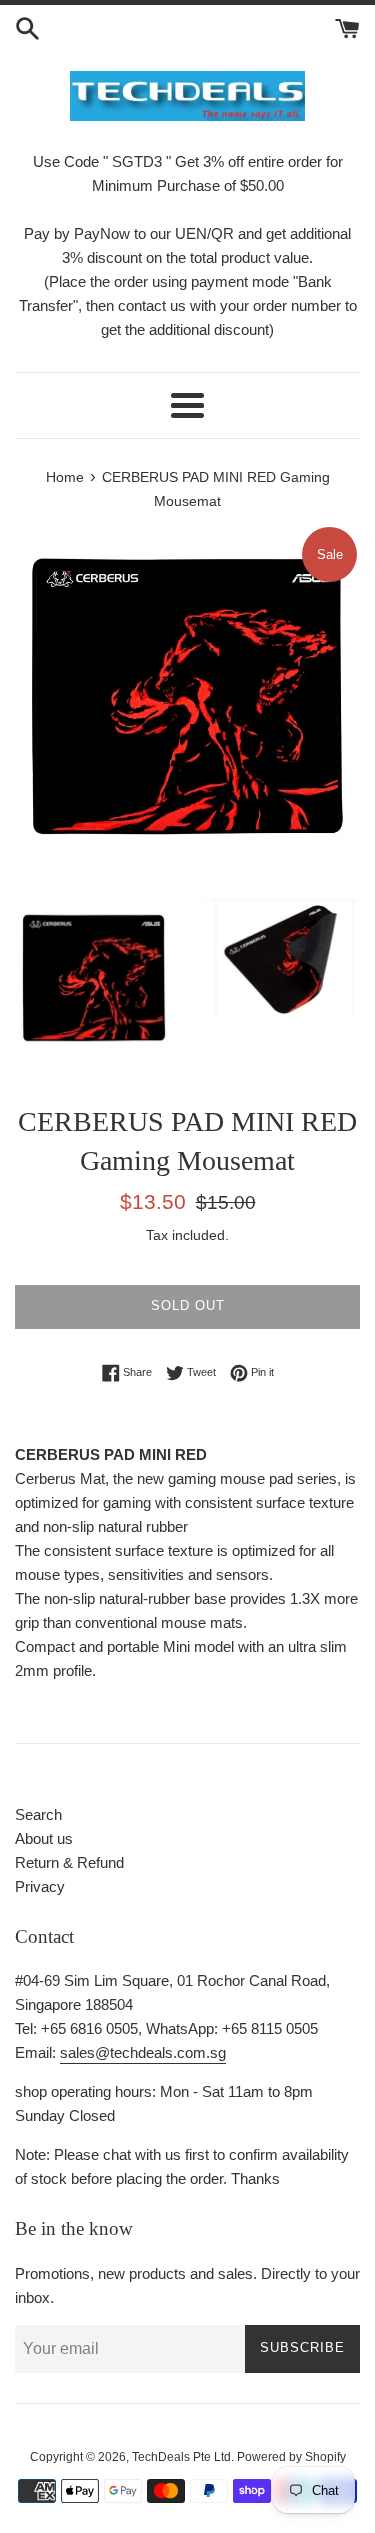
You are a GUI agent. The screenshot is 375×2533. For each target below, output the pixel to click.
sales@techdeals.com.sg (143, 2052)
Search (38, 1814)
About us (44, 1838)
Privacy (40, 1886)
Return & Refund (69, 1862)
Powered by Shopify (291, 2457)
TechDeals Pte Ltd (181, 2457)
